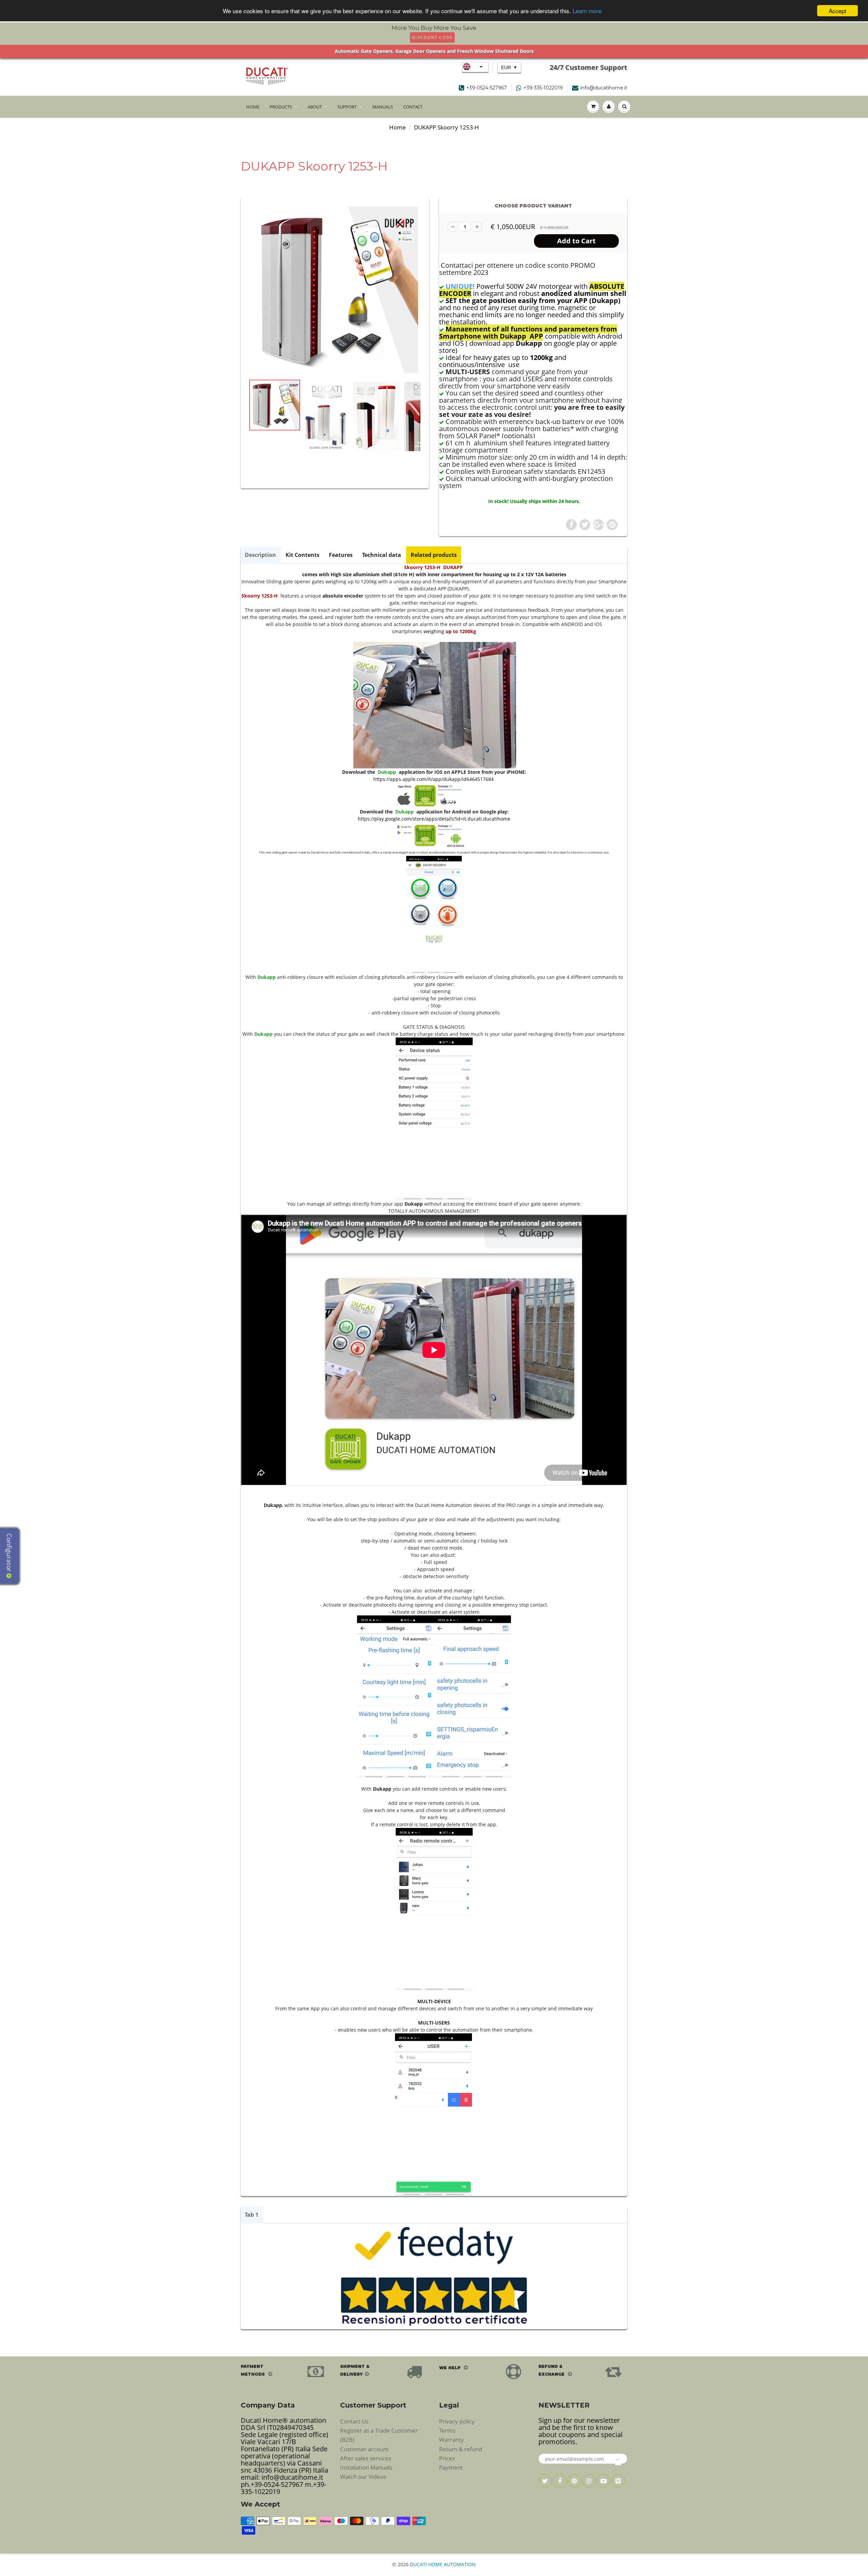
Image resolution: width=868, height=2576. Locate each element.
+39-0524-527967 (487, 88)
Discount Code (432, 37)
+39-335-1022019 (543, 88)
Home (398, 127)
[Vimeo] (618, 2481)
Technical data (382, 555)
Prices (447, 2458)
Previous (224, 445)
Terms (447, 2430)
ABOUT (315, 107)
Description (260, 555)
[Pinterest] (574, 2481)
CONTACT (413, 107)
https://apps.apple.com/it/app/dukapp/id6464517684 (433, 779)
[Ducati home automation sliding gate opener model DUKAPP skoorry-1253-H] (335, 290)
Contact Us (354, 2421)
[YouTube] (604, 2481)
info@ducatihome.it (604, 88)
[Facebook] (560, 2481)
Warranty (451, 2440)
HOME (253, 107)
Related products (434, 555)
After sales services (366, 2458)
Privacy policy (457, 2421)
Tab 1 (252, 2215)
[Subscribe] (618, 2459)
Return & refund (461, 2449)
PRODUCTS (281, 107)
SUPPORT (347, 107)
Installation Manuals (366, 2467)
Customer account (364, 2449)
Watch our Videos (363, 2477)
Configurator (9, 1553)
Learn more (587, 11)
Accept (837, 11)
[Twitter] (545, 2481)
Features (341, 555)
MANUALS (383, 107)
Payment (451, 2467)
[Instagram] (589, 2481)
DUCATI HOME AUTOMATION (443, 2564)
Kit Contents (302, 555)
